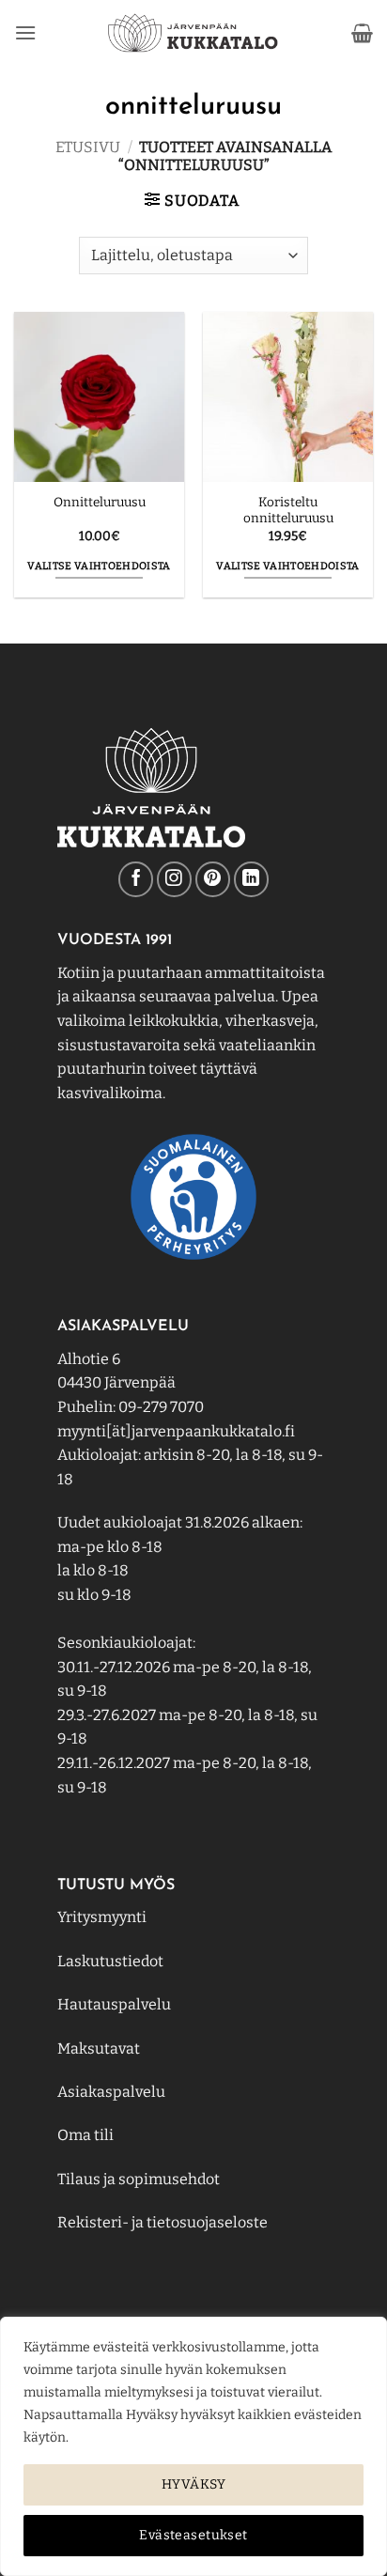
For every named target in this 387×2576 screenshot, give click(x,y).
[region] (193, 2446)
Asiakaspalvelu (111, 2092)
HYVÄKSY (193, 2484)
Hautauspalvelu (114, 2004)
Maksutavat (99, 2048)
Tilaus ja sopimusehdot (139, 2179)
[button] (25, 32)
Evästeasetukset (193, 2535)
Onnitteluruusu (100, 502)
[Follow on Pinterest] (213, 879)
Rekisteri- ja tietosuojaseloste (163, 2222)
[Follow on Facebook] (136, 879)
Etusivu (88, 147)
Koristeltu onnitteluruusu (288, 511)
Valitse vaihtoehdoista (99, 566)
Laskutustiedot (110, 1961)
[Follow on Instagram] (174, 879)
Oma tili (85, 2135)
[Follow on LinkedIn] (251, 879)
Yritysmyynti (102, 1917)
